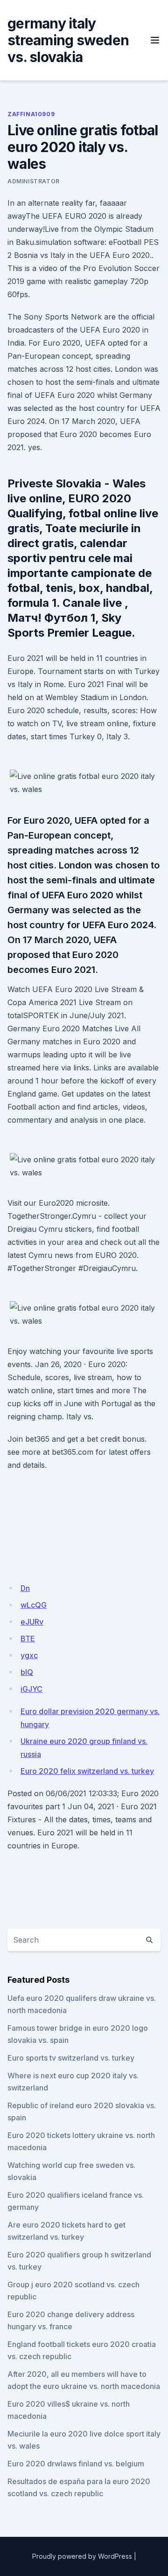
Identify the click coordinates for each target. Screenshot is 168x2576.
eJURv (32, 1622)
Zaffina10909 (31, 114)
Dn (25, 1588)
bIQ (27, 1672)
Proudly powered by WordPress (82, 2556)
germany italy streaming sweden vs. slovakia (68, 40)
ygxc (29, 1655)
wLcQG (34, 1605)
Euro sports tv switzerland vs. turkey (71, 2058)
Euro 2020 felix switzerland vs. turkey (87, 1771)
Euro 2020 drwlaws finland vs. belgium (76, 2464)
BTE (28, 1639)
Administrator (34, 181)
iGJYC (31, 1689)
